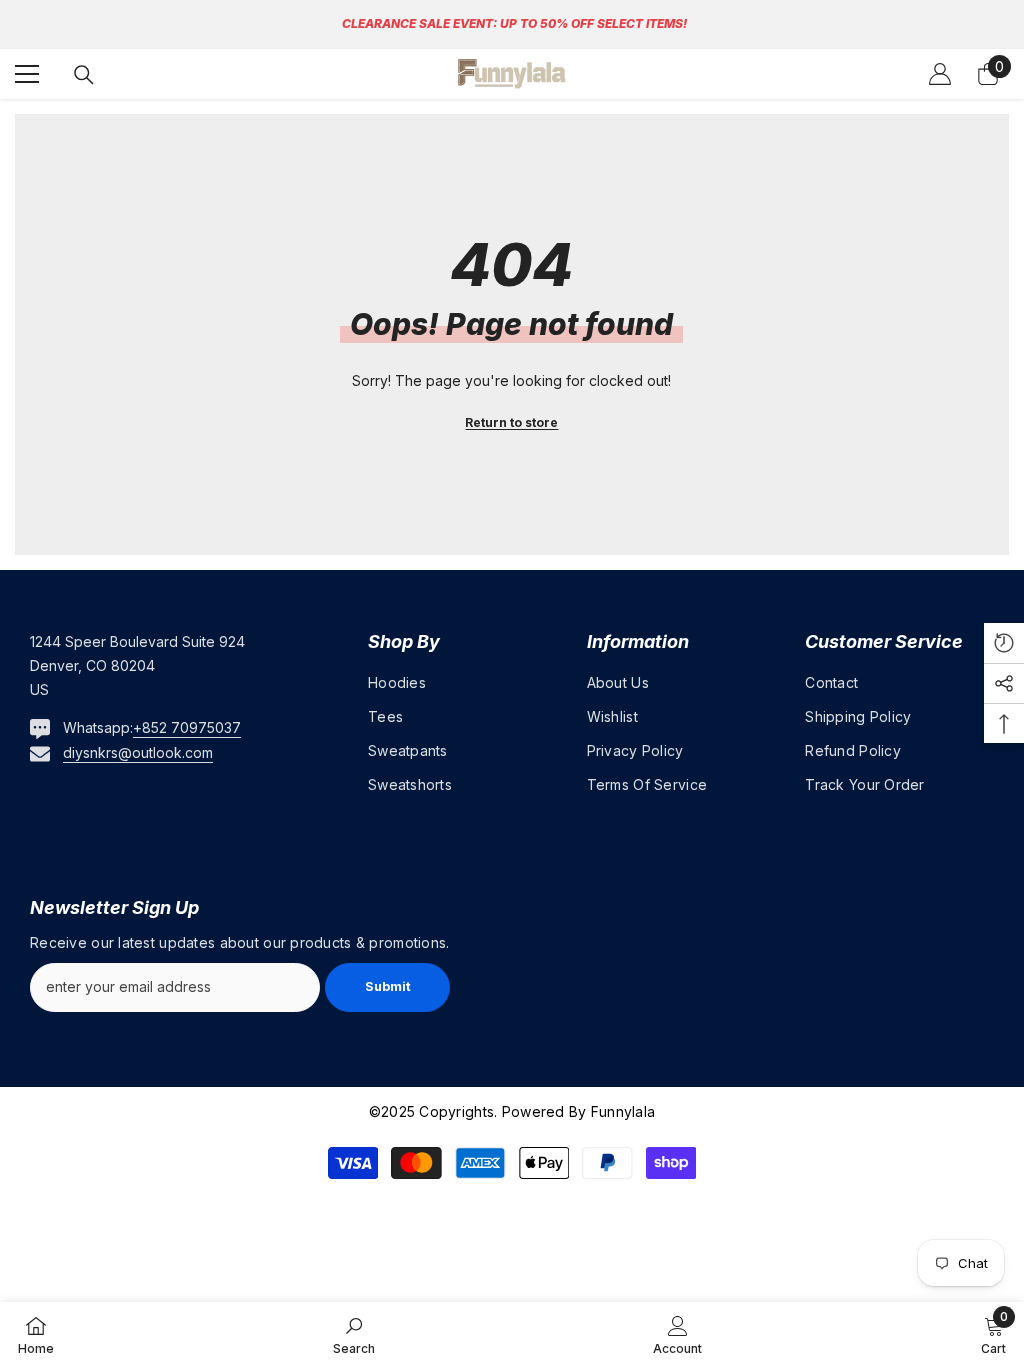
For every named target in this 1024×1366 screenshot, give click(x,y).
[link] (354, 1334)
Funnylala (621, 1111)
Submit (388, 986)
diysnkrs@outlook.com (138, 752)
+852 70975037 (187, 727)
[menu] (27, 74)
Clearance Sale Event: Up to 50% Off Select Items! (514, 23)
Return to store (511, 422)
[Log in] (940, 74)
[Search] (84, 75)
